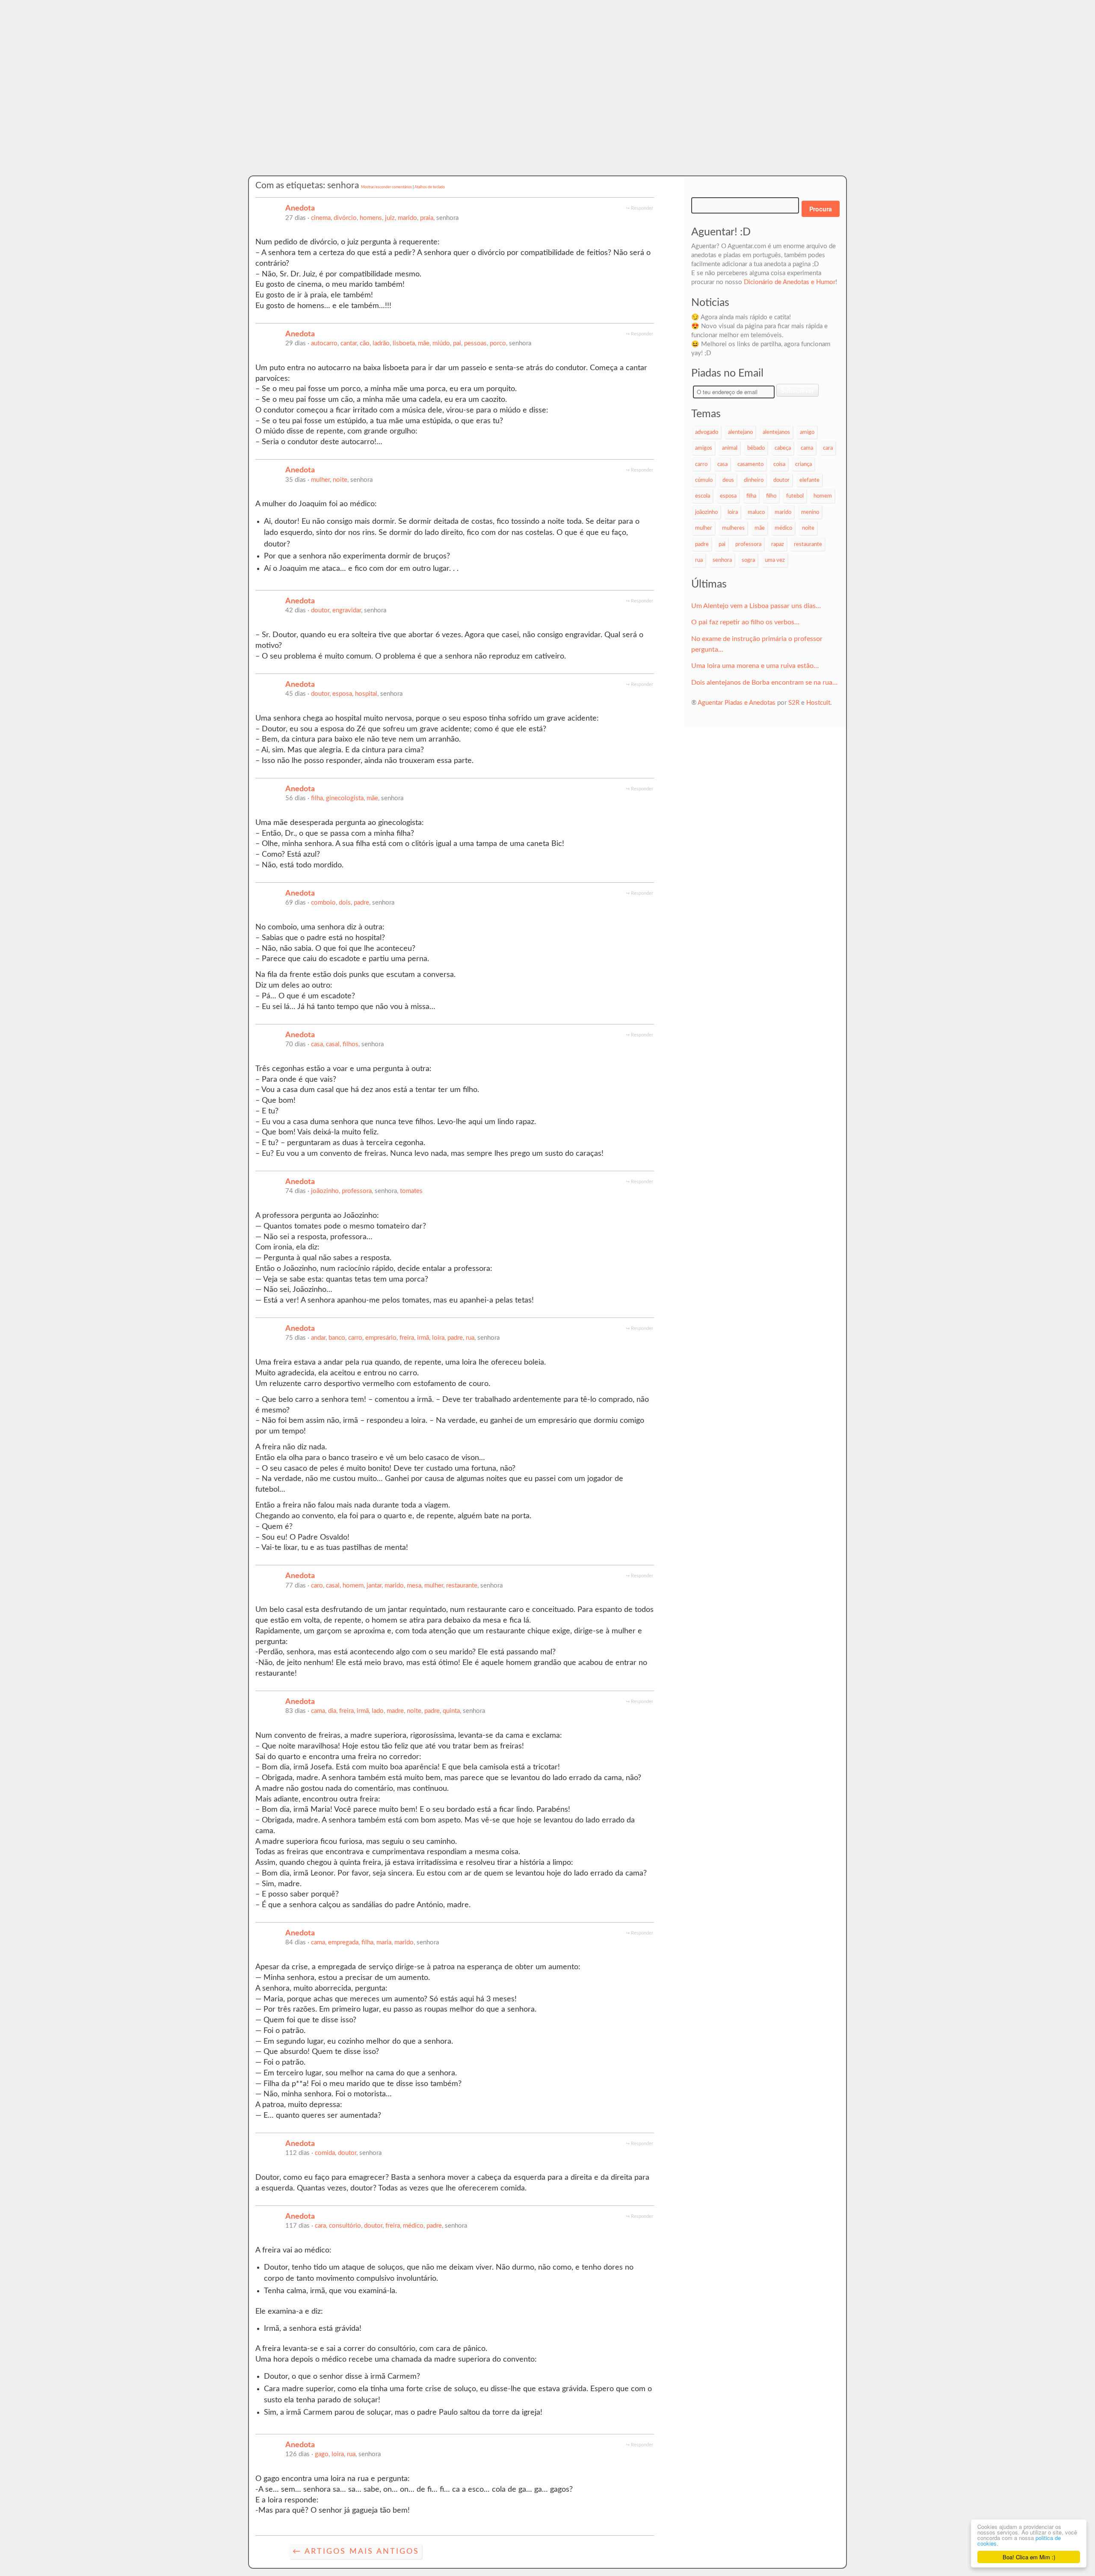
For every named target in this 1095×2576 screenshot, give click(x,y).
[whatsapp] (314, 227)
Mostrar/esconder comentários (386, 187)
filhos (351, 1044)
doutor (320, 610)
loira (438, 1338)
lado (378, 1711)
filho (771, 496)
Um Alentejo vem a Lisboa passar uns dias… (756, 606)
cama (318, 1711)
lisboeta (404, 343)
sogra (748, 560)
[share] (340, 227)
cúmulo (704, 480)
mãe (424, 343)
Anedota (300, 208)
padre (361, 903)
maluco (756, 512)
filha (317, 798)
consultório (345, 2226)
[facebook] (289, 227)
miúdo (441, 343)
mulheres (733, 528)
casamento (750, 464)
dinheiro (754, 480)
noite (340, 480)
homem (353, 1586)
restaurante (462, 1586)
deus (728, 480)
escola (703, 496)
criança (803, 464)
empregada (343, 1942)
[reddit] (306, 227)
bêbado (756, 448)
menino (810, 512)
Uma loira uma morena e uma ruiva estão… (755, 666)
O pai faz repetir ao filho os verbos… (745, 622)
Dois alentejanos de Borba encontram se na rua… (764, 683)
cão (365, 343)
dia (332, 1711)
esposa (342, 694)
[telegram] (331, 227)
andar (318, 1338)
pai (457, 343)
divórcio (345, 218)
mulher (320, 480)
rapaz (778, 544)
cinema (321, 218)
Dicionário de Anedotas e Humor (790, 282)
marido (407, 218)
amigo (807, 432)
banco (337, 1338)
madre (395, 1711)
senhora (722, 560)
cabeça (783, 448)
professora (357, 1191)
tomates (411, 1191)
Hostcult (818, 703)
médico (413, 2226)
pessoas (475, 343)
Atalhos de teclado (430, 187)
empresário (381, 1338)
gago (322, 2454)
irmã (423, 1338)
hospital (366, 694)
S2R (794, 703)
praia (427, 218)
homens (371, 218)
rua (470, 1338)
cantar (349, 343)
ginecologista (345, 798)
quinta (451, 1711)
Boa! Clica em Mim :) (1029, 2557)
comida (325, 2153)
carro (355, 1338)
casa (317, 1044)
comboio (323, 903)
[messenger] (323, 227)
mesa (414, 1586)
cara (320, 2226)
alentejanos (776, 432)
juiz (390, 218)
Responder (642, 208)
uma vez (775, 560)
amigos (704, 448)
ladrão (381, 343)
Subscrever (798, 390)
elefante (809, 480)
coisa (779, 464)
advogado (707, 432)
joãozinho (325, 1191)
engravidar (347, 610)
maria (384, 1942)
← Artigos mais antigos (356, 2551)
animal (730, 448)
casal (333, 1044)
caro (317, 1586)
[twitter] (297, 227)
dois (345, 903)
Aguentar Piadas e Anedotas (737, 703)
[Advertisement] (547, 111)
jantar (374, 1586)
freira (407, 1338)
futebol (795, 496)
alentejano (740, 432)
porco (498, 343)
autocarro (324, 343)
